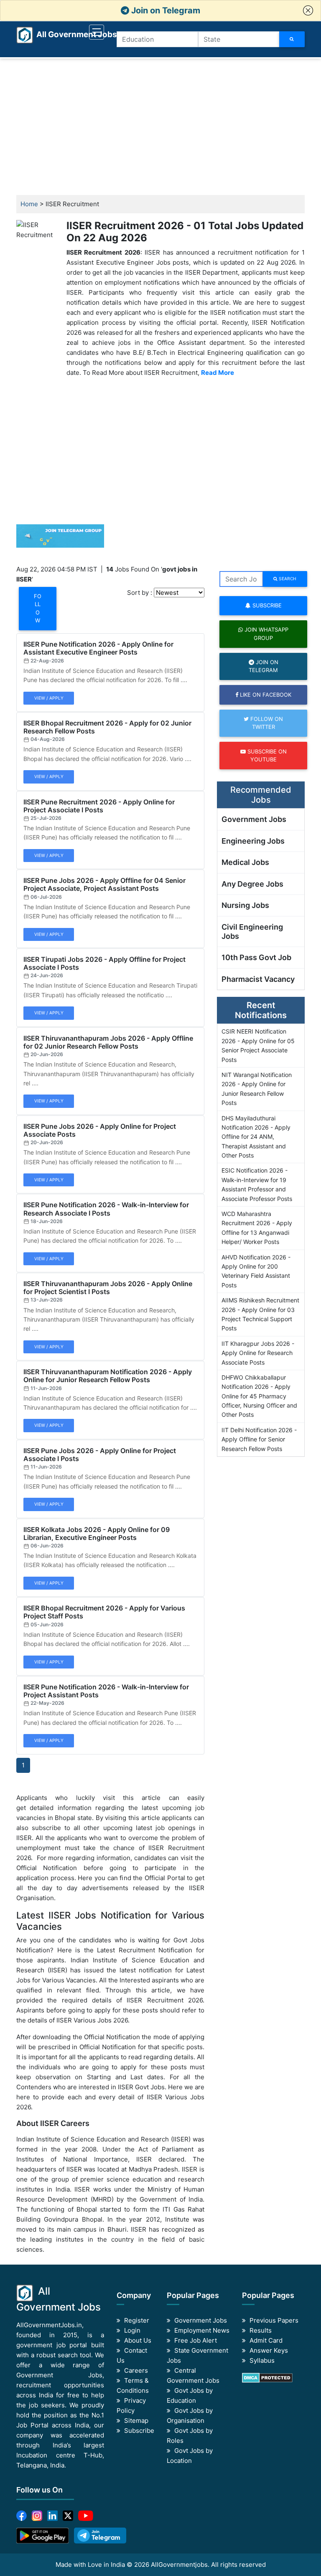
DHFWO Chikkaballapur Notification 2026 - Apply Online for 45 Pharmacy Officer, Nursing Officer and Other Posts (259, 1396)
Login (132, 2330)
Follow (38, 608)
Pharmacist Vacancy (258, 979)
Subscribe (266, 605)
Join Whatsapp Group (266, 633)
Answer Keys (269, 2350)
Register (137, 2320)
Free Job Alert (196, 2340)
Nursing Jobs (245, 905)
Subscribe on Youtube (266, 755)
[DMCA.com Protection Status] (267, 2377)
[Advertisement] (160, 127)
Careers (136, 2370)
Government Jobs (254, 819)
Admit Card (266, 2340)
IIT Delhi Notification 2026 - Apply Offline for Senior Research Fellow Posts (259, 1439)
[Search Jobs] (292, 39)
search (287, 579)
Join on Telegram (165, 10)
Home (29, 204)
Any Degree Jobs (252, 884)
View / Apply (49, 698)
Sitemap (136, 2421)
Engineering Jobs (253, 841)
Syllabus (262, 2360)
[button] (308, 10)
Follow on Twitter (266, 723)
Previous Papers (274, 2320)
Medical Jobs (245, 862)
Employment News (202, 2330)
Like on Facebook (265, 695)
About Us (138, 2340)
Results (261, 2330)
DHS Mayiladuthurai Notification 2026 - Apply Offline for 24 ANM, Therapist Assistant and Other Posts (256, 1137)
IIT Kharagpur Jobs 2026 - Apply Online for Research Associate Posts (258, 1353)
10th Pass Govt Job (256, 957)
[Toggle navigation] (97, 32)
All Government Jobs (67, 34)
